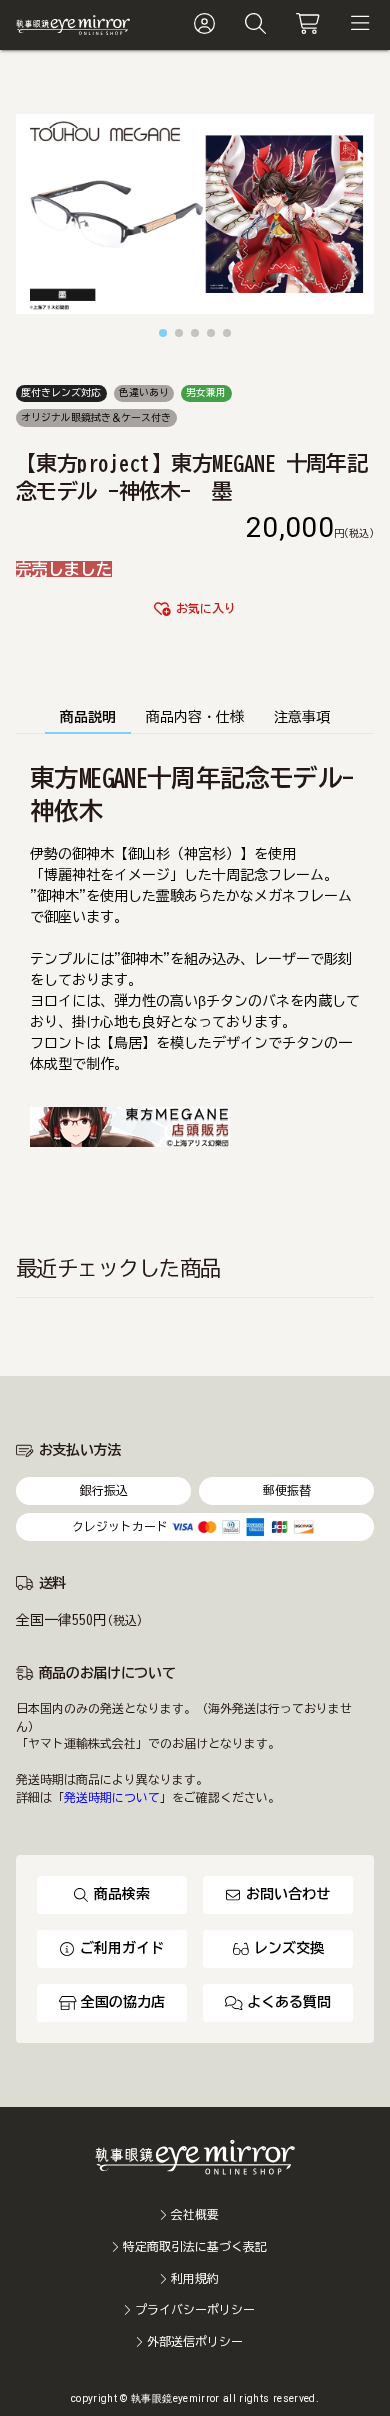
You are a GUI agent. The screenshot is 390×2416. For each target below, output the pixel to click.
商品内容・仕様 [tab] (195, 717)
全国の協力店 (123, 2002)
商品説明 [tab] (88, 717)
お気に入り (206, 608)
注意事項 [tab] (302, 717)
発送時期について (112, 1797)
